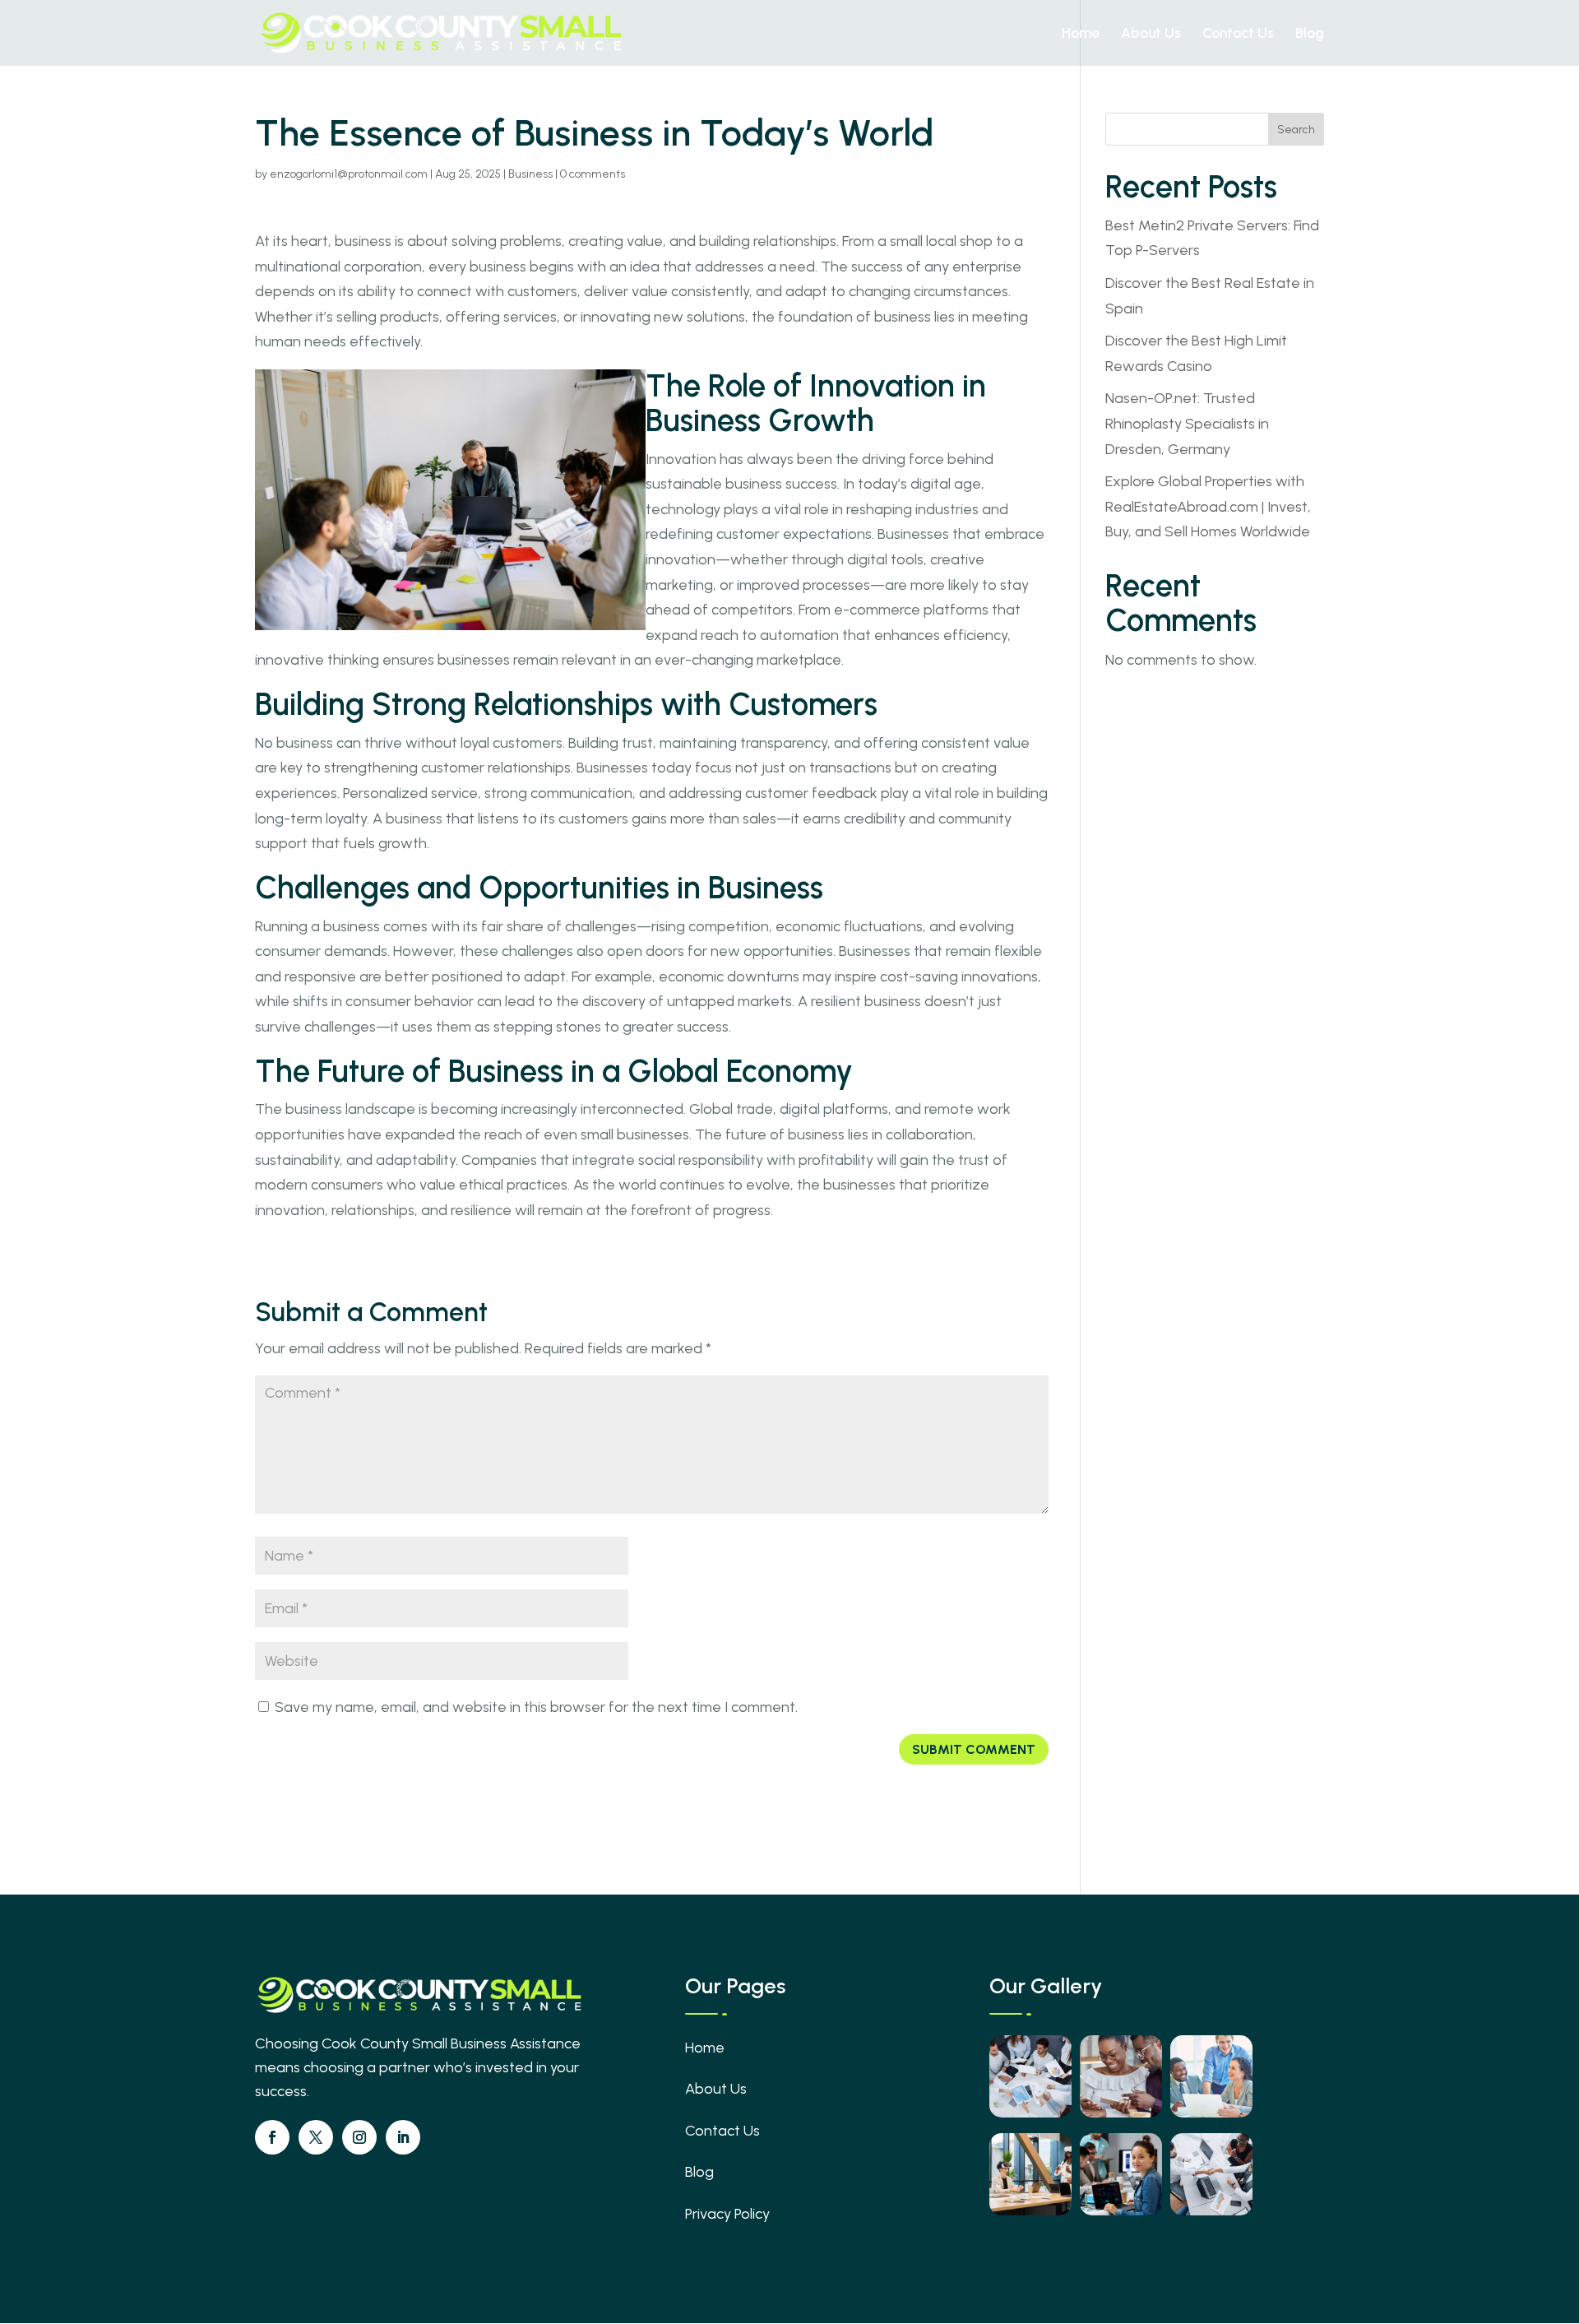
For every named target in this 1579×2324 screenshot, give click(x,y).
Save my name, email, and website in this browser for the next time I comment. (536, 1707)
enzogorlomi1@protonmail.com (349, 174)
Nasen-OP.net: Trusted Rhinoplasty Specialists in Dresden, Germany (1187, 423)
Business (530, 174)
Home (1081, 34)
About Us (1151, 34)
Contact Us (1238, 34)
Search (1296, 130)
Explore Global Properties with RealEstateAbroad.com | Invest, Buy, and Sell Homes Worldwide (1208, 506)
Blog (1310, 34)
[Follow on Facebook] (272, 2137)
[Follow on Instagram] (359, 2137)
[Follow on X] (316, 2137)
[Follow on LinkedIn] (403, 2137)
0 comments (593, 174)
